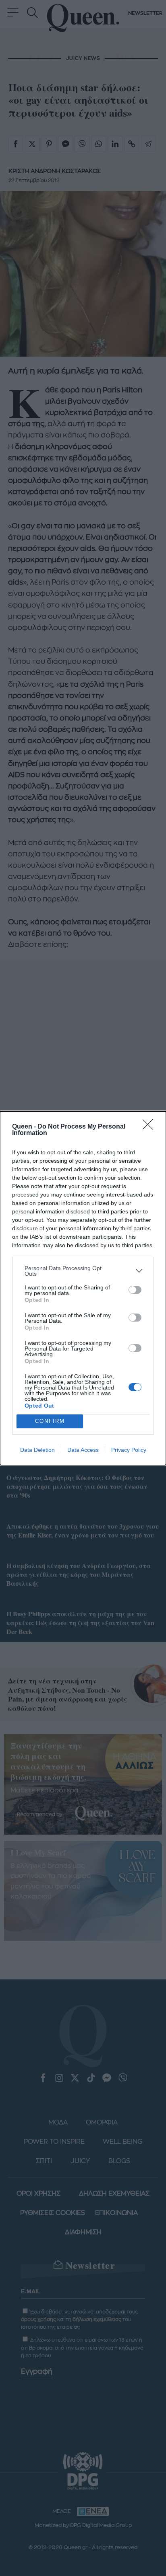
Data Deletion (37, 1450)
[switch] (135, 1290)
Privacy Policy (129, 1450)
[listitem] (83, 1271)
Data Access (83, 1450)
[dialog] (83, 1288)
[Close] (150, 1127)
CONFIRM (50, 1421)
